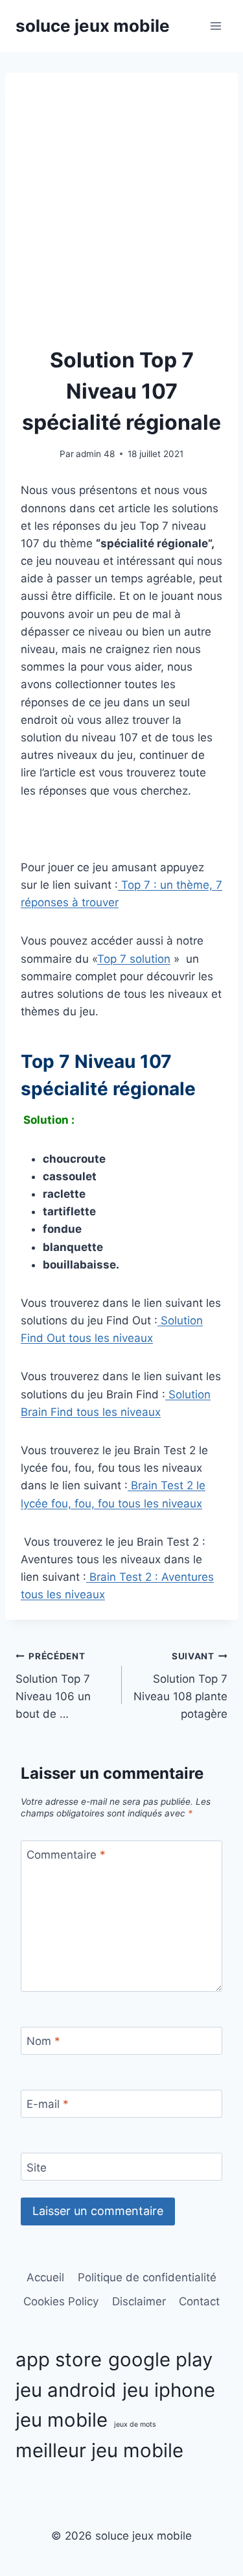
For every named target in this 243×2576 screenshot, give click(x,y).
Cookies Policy (61, 2301)
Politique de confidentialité (147, 2277)
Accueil (45, 2277)
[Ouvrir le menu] (215, 26)
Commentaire (66, 1855)
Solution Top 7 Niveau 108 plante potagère (180, 1686)
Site (37, 2167)
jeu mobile (62, 2420)
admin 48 (95, 454)
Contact (199, 2301)
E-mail (48, 2104)
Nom (43, 2041)
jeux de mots (135, 2424)
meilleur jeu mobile (99, 2450)
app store (59, 2359)
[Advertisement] (121, 217)
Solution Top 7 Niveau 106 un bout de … (53, 1686)
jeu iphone (169, 2390)
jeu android (66, 2390)
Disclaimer (139, 2301)
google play (160, 2359)
